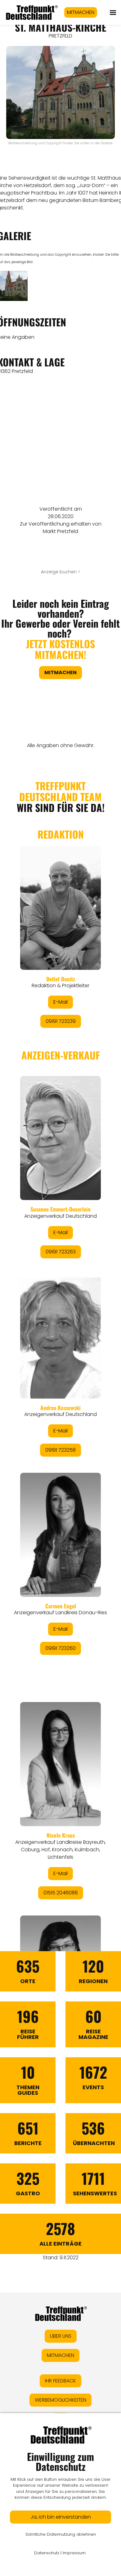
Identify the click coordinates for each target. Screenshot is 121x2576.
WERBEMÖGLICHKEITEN (60, 2400)
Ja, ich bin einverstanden (61, 2517)
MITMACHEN (81, 12)
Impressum (74, 2553)
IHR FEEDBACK (60, 2381)
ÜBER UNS (61, 2336)
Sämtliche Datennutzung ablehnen (61, 2534)
